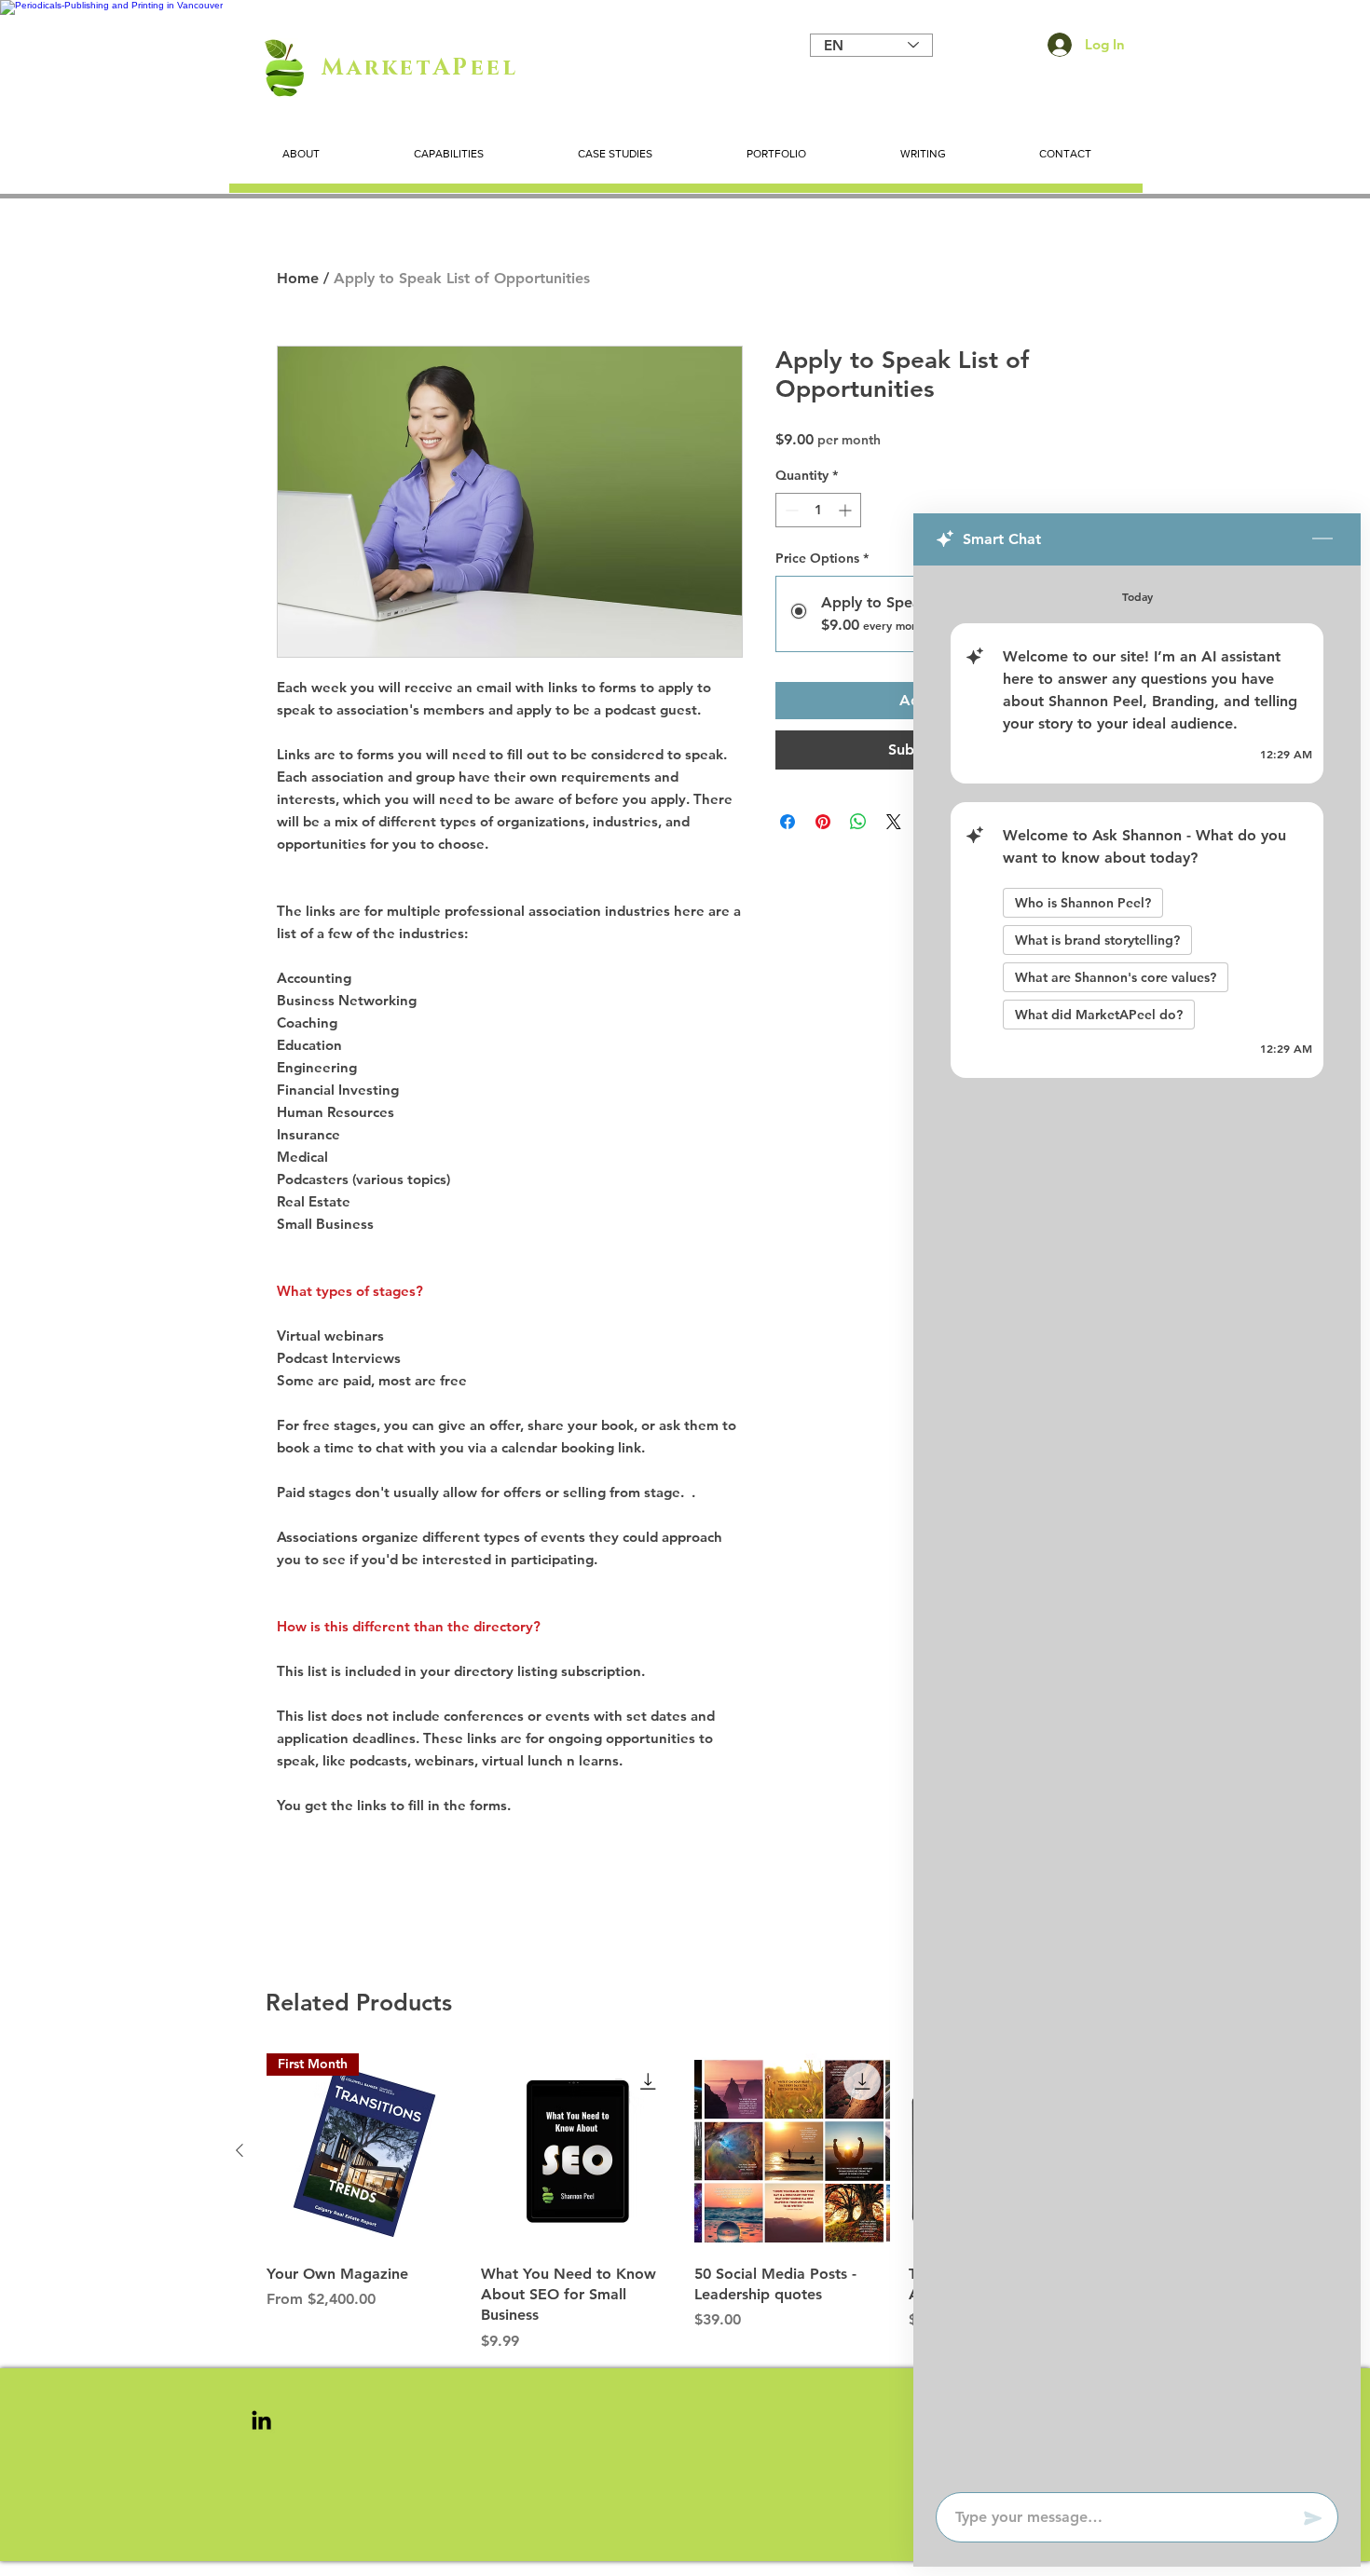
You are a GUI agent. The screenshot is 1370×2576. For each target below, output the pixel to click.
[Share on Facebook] (788, 822)
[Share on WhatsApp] (858, 822)
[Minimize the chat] (1322, 539)
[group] (685, 2203)
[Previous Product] (240, 2150)
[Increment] (847, 510)
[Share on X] (894, 822)
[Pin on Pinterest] (823, 822)
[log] (1137, 1523)
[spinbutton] (818, 510)
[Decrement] (790, 510)
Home (298, 278)
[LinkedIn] (261, 2420)
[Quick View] (579, 2151)
